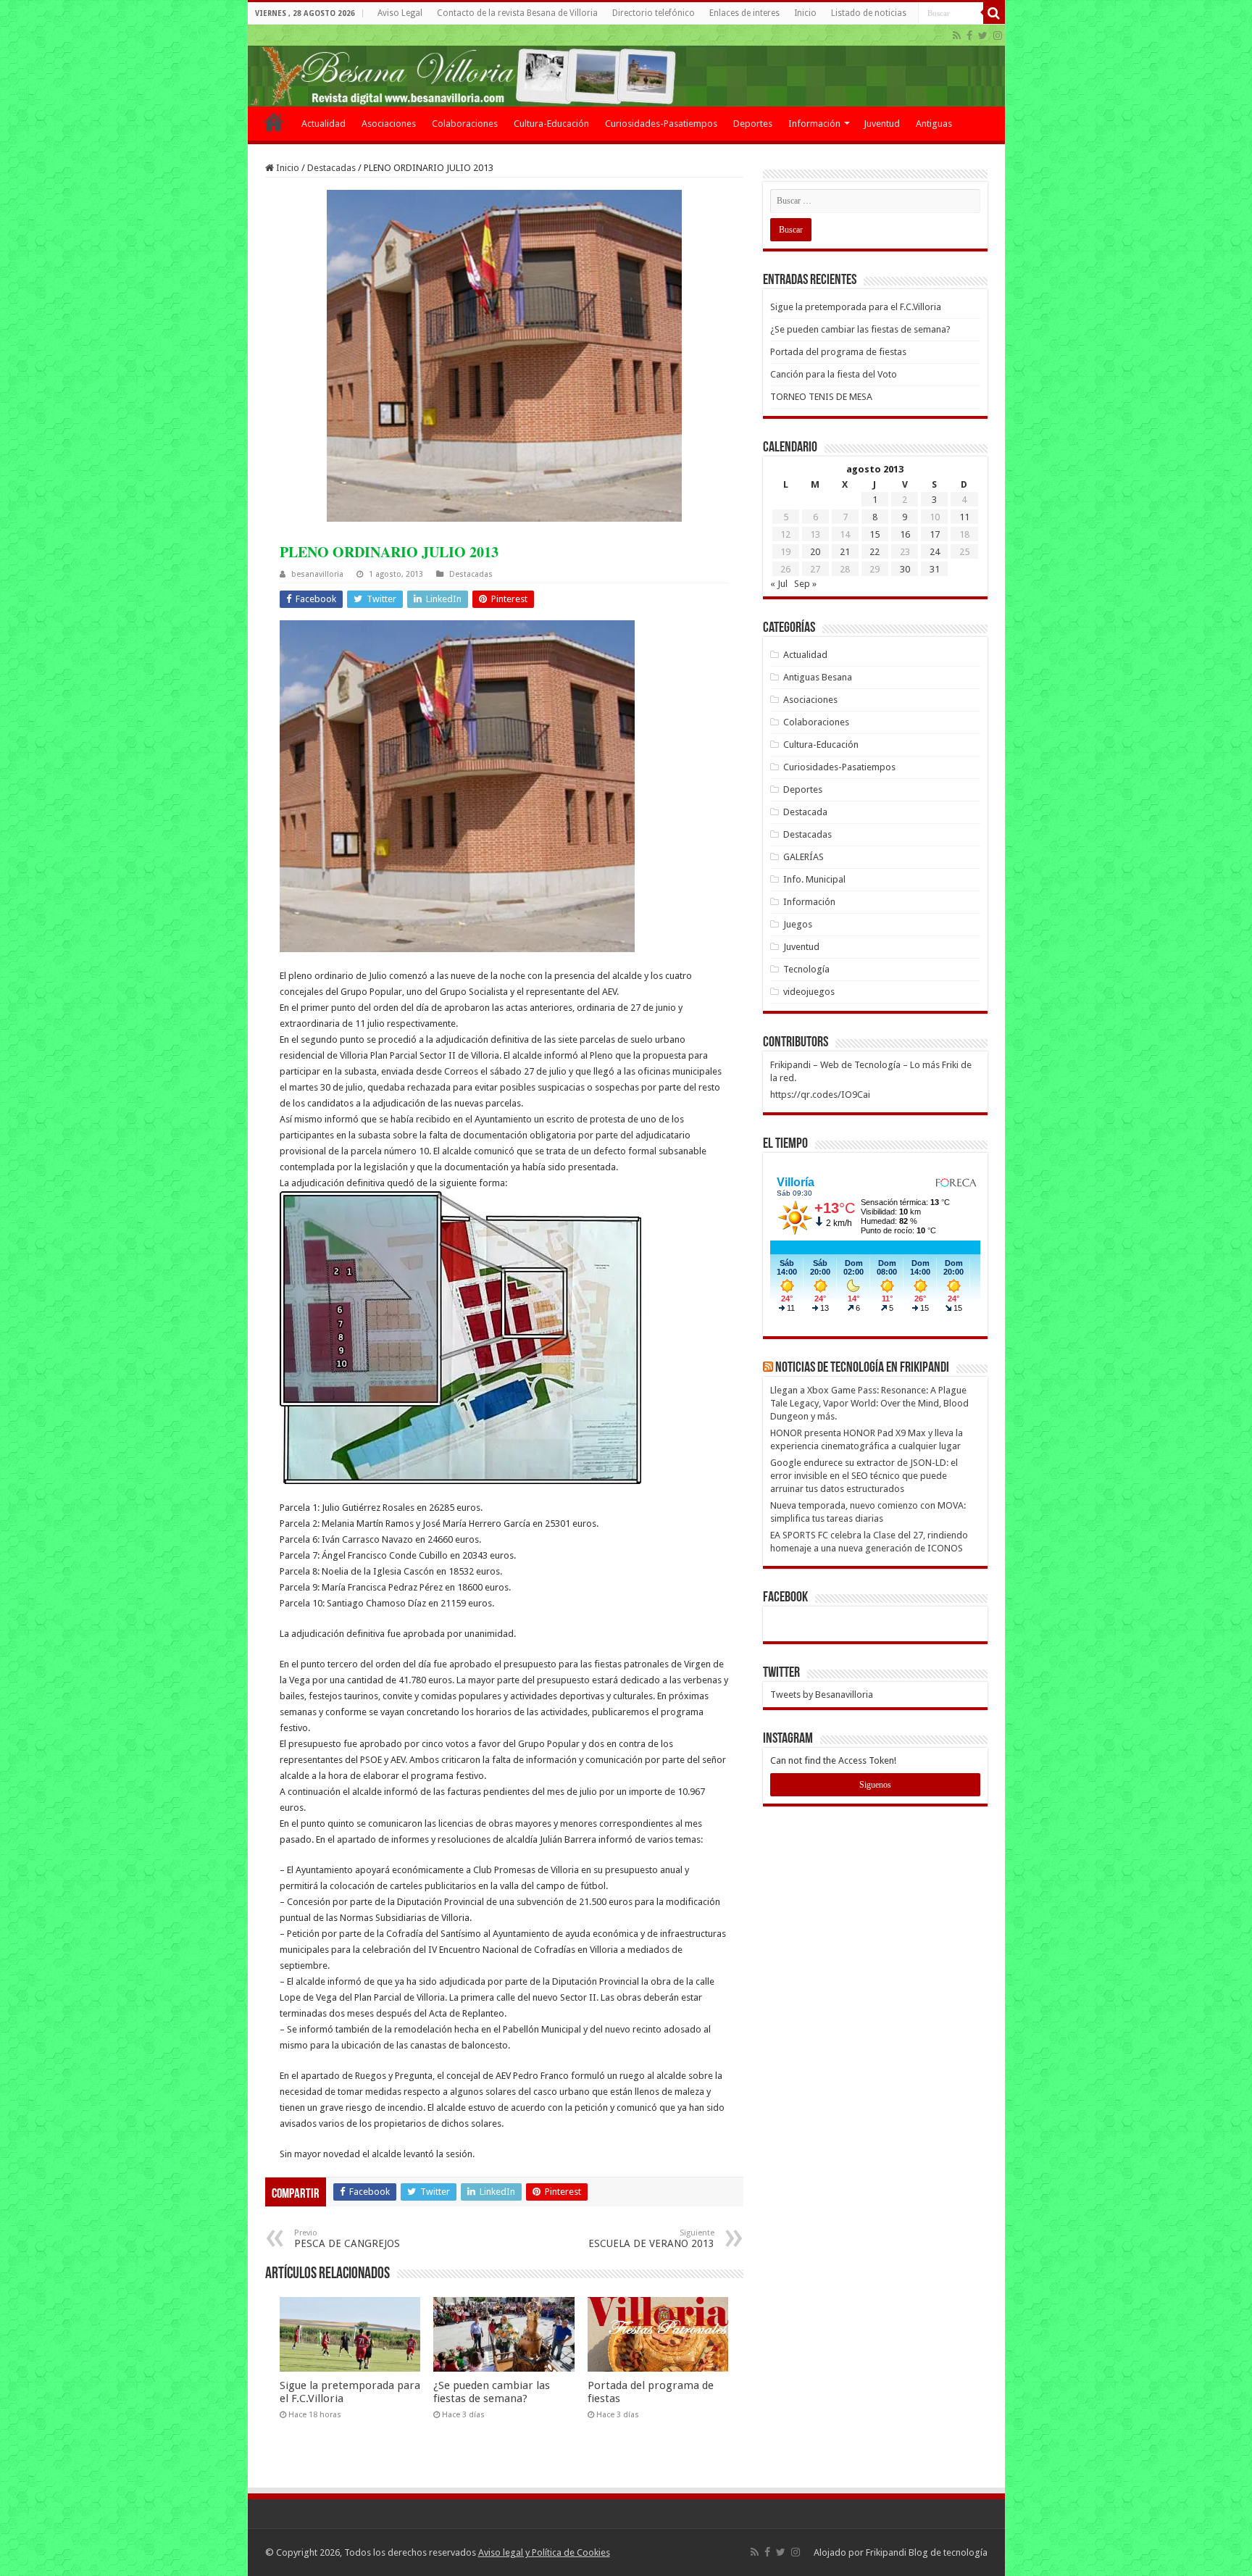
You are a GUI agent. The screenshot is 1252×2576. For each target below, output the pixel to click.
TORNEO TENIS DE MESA (821, 397)
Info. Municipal (814, 879)
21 (845, 552)
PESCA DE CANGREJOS (347, 2239)
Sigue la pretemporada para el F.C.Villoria (856, 307)
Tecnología (806, 969)
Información (814, 124)
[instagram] (998, 36)
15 (875, 534)
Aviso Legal (400, 13)
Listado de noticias (869, 13)
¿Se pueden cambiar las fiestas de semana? (492, 2392)
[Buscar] (994, 13)
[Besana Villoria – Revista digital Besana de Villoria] (626, 66)
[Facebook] (969, 36)
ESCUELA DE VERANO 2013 (651, 2239)
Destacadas (331, 168)
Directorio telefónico (654, 13)
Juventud (882, 124)
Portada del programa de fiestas (838, 352)
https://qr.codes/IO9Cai (820, 1095)
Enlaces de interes (744, 13)
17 (935, 534)
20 (815, 552)
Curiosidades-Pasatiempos (661, 124)
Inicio (805, 13)
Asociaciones (389, 124)
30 (905, 569)
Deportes (753, 124)
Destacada (805, 812)
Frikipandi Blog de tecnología (927, 2552)
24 (935, 552)
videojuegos (809, 992)
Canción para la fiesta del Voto (834, 374)
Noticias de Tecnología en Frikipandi (862, 1368)
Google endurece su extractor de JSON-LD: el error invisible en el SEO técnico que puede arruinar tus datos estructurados (864, 1476)
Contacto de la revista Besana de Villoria (517, 13)
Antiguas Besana (818, 677)
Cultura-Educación (551, 124)
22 (875, 552)
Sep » (805, 584)
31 (935, 569)
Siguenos (875, 1785)
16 (905, 534)
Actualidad (324, 124)
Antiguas (934, 124)
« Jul (779, 584)
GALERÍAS (804, 857)
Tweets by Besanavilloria (822, 1695)
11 (964, 517)
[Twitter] (983, 36)
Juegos (798, 924)
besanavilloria (317, 574)
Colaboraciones (465, 124)
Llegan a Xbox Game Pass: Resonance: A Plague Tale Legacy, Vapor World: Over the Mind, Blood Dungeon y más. (869, 1403)
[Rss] (957, 36)
